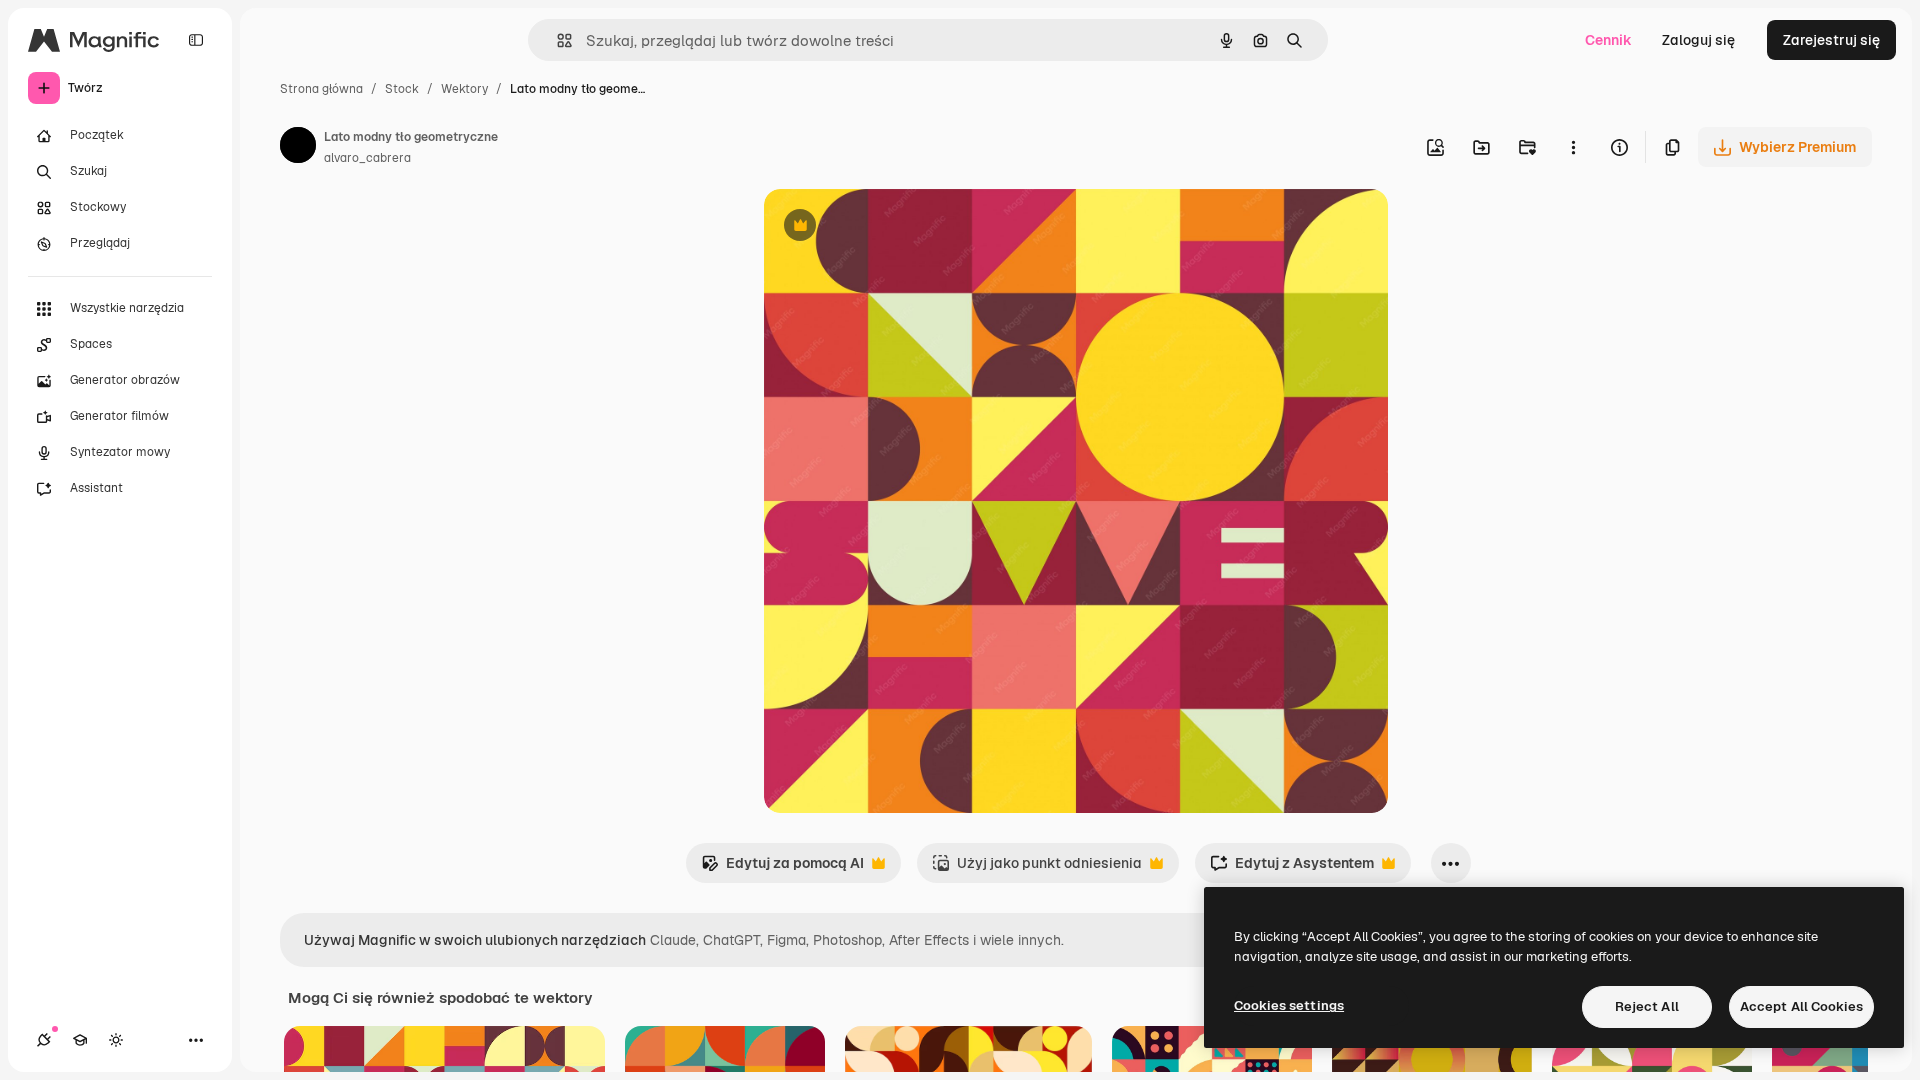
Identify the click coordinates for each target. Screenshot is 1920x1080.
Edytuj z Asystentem (1292, 868)
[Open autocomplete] (556, 40)
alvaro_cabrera (367, 158)
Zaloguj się (1698, 40)
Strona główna (321, 89)
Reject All (1647, 1006)
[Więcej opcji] (1573, 147)
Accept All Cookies (1801, 1006)
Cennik (1608, 40)
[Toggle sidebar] (196, 40)
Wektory (464, 89)
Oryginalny (902, 227)
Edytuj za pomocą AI (782, 868)
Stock (402, 89)
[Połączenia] (44, 1040)
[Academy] (80, 1040)
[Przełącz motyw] (116, 1040)
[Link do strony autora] (298, 148)
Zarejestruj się (1831, 40)
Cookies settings (1289, 1005)
